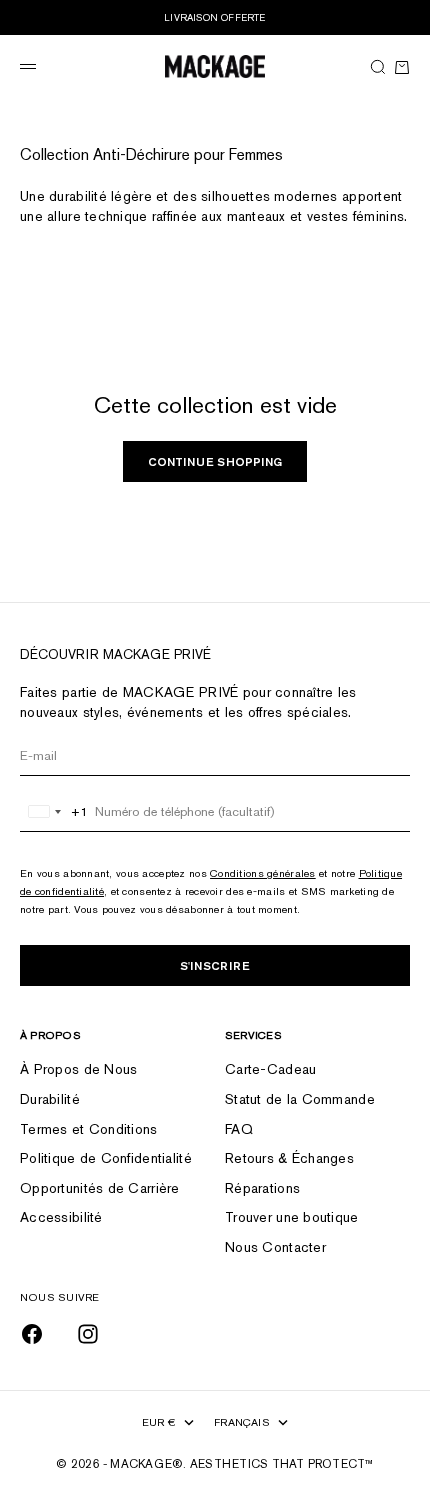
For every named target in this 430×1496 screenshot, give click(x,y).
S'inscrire (215, 965)
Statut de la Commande (300, 1099)
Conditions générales (263, 873)
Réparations (262, 1188)
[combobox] (54, 812)
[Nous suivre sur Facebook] (32, 1334)
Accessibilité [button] (61, 1217)
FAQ (239, 1129)
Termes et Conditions (89, 1129)
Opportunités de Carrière (100, 1188)
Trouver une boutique (292, 1217)
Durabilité (50, 1099)
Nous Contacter (275, 1247)
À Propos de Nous (78, 1069)
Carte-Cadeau (270, 1069)
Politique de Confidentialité (106, 1158)
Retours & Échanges (289, 1158)
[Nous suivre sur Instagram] (88, 1334)
